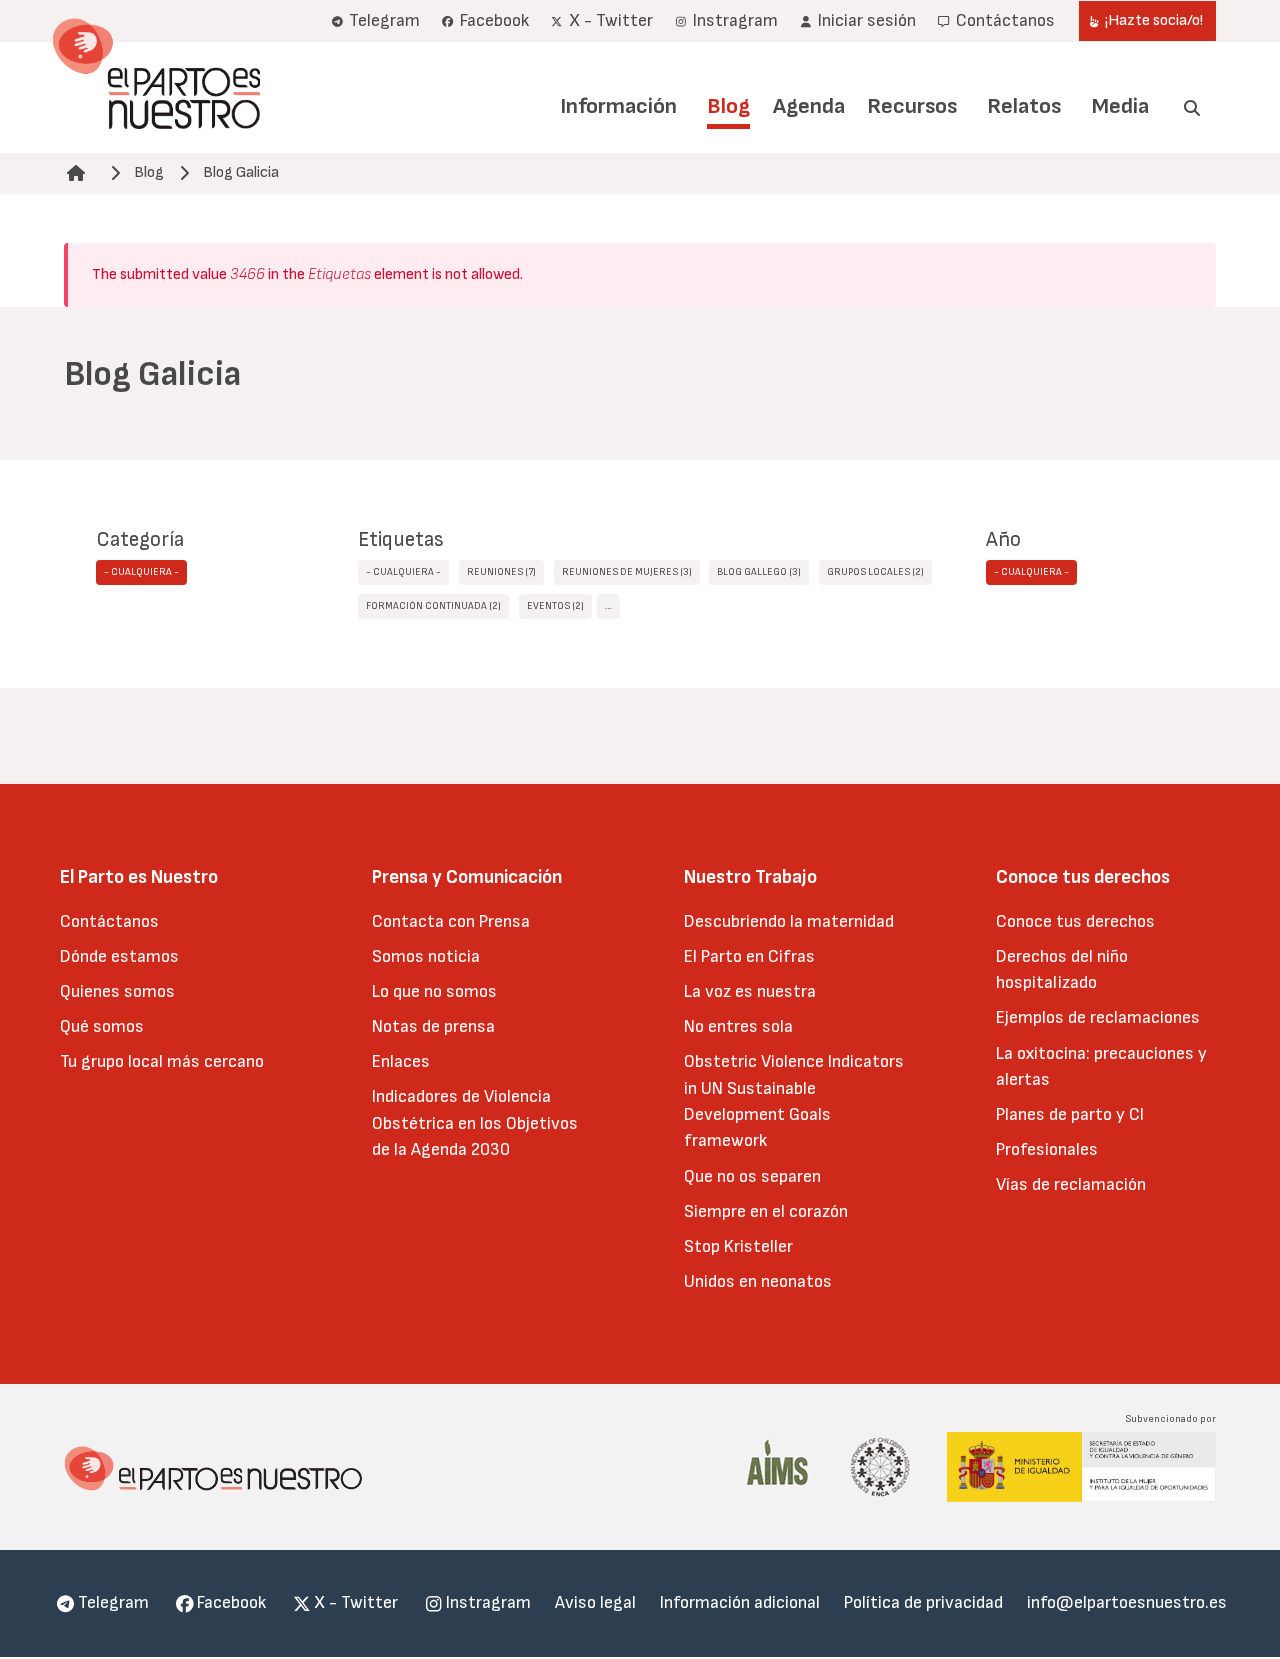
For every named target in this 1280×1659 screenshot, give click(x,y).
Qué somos (102, 1026)
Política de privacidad (923, 1602)
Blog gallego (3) (759, 572)
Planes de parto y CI (1070, 1114)
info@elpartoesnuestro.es (1127, 1602)
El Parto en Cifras (749, 956)
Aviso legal (595, 1602)
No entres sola (738, 1026)
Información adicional (740, 1602)
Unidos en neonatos (758, 1281)
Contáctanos (109, 921)
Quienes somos (117, 991)
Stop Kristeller (738, 1246)
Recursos (912, 106)
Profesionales (1047, 1149)
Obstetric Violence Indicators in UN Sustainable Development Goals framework (794, 1101)
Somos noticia (426, 956)
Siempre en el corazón (766, 1211)
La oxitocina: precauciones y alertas (1101, 1066)
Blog (728, 106)
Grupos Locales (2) (875, 572)
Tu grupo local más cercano (162, 1061)
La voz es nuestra (750, 991)
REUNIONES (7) (501, 572)
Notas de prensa (433, 1026)
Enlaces (401, 1061)
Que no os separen (752, 1176)
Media (1120, 106)
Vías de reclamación (1071, 1184)
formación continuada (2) (433, 606)
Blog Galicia (241, 172)
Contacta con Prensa (451, 921)
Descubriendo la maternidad (789, 921)
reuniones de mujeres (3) (627, 572)
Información (618, 106)
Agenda (809, 106)
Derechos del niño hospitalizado (1062, 969)
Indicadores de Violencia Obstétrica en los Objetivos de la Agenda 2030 (475, 1123)
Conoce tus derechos (1075, 921)
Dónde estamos (119, 956)
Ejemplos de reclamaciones (1098, 1017)
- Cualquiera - (141, 572)
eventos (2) (555, 606)
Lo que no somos (434, 991)
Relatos (1024, 106)
